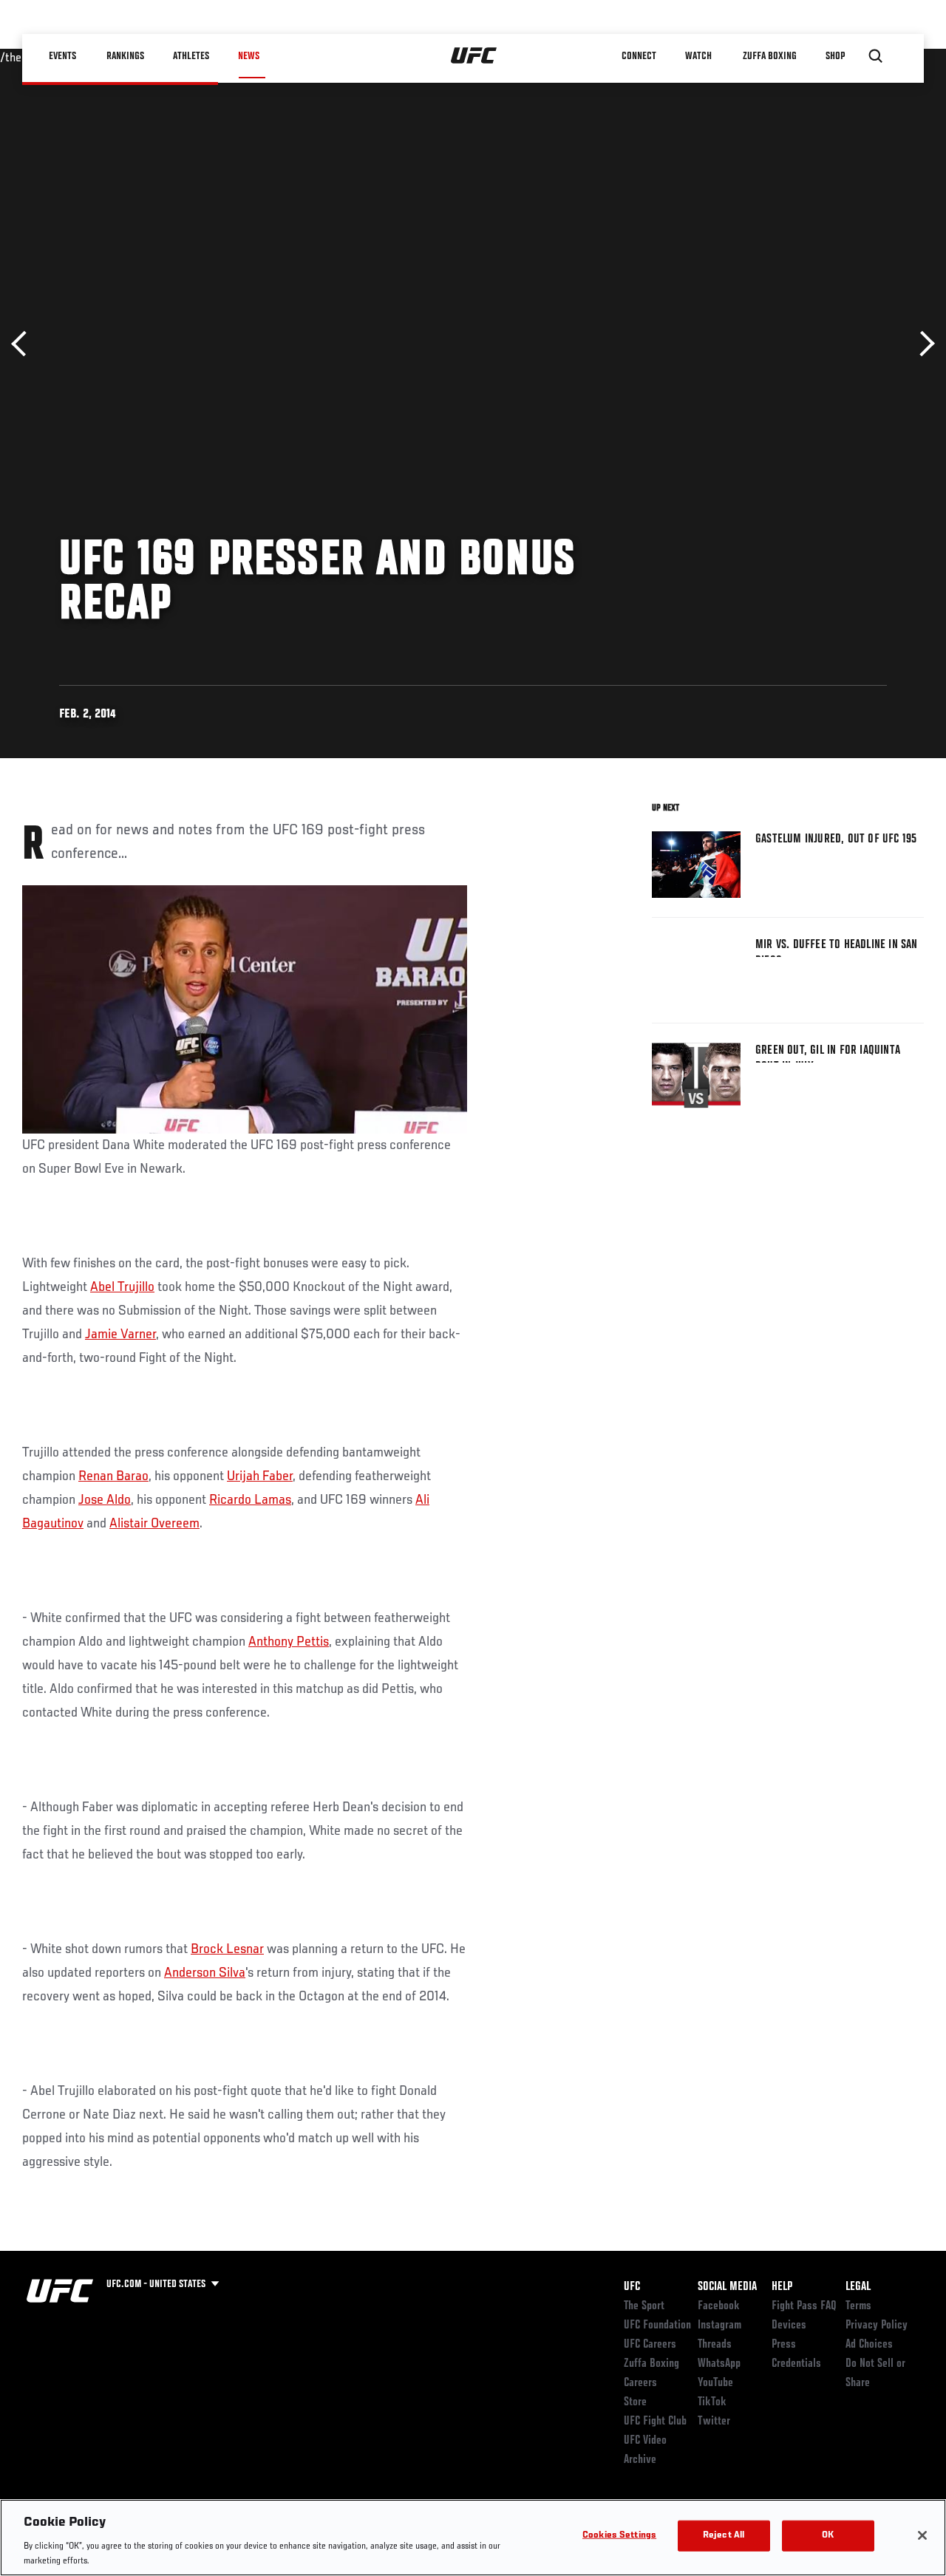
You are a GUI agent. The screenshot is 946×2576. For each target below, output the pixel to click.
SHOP (835, 56)
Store (635, 2402)
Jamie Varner (120, 1335)
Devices (789, 2325)
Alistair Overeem (154, 1524)
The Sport (644, 2306)
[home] (474, 56)
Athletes (191, 56)
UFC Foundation (657, 2325)
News (249, 56)
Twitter (714, 2422)
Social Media (727, 2287)
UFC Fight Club (655, 2422)
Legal (858, 2287)
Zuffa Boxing (770, 56)
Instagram (719, 2325)
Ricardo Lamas (250, 1500)
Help (782, 2287)
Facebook (719, 2306)
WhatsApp (719, 2364)
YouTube (715, 2383)
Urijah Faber (260, 1476)
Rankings (125, 56)
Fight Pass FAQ (804, 2306)
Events (62, 56)
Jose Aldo (105, 1500)
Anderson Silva (205, 1973)
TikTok (712, 2402)
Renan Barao (113, 1476)
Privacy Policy (877, 2325)
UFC (632, 2287)
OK (828, 2536)
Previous (24, 344)
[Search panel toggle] (876, 56)
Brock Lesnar (227, 1949)
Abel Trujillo (122, 1287)
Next (922, 344)
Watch (698, 56)
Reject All (724, 2536)
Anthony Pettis (289, 1642)
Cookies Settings (619, 2536)
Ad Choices (869, 2345)
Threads (715, 2345)
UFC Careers (650, 2345)
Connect (639, 56)
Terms (858, 2306)
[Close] (922, 2535)
